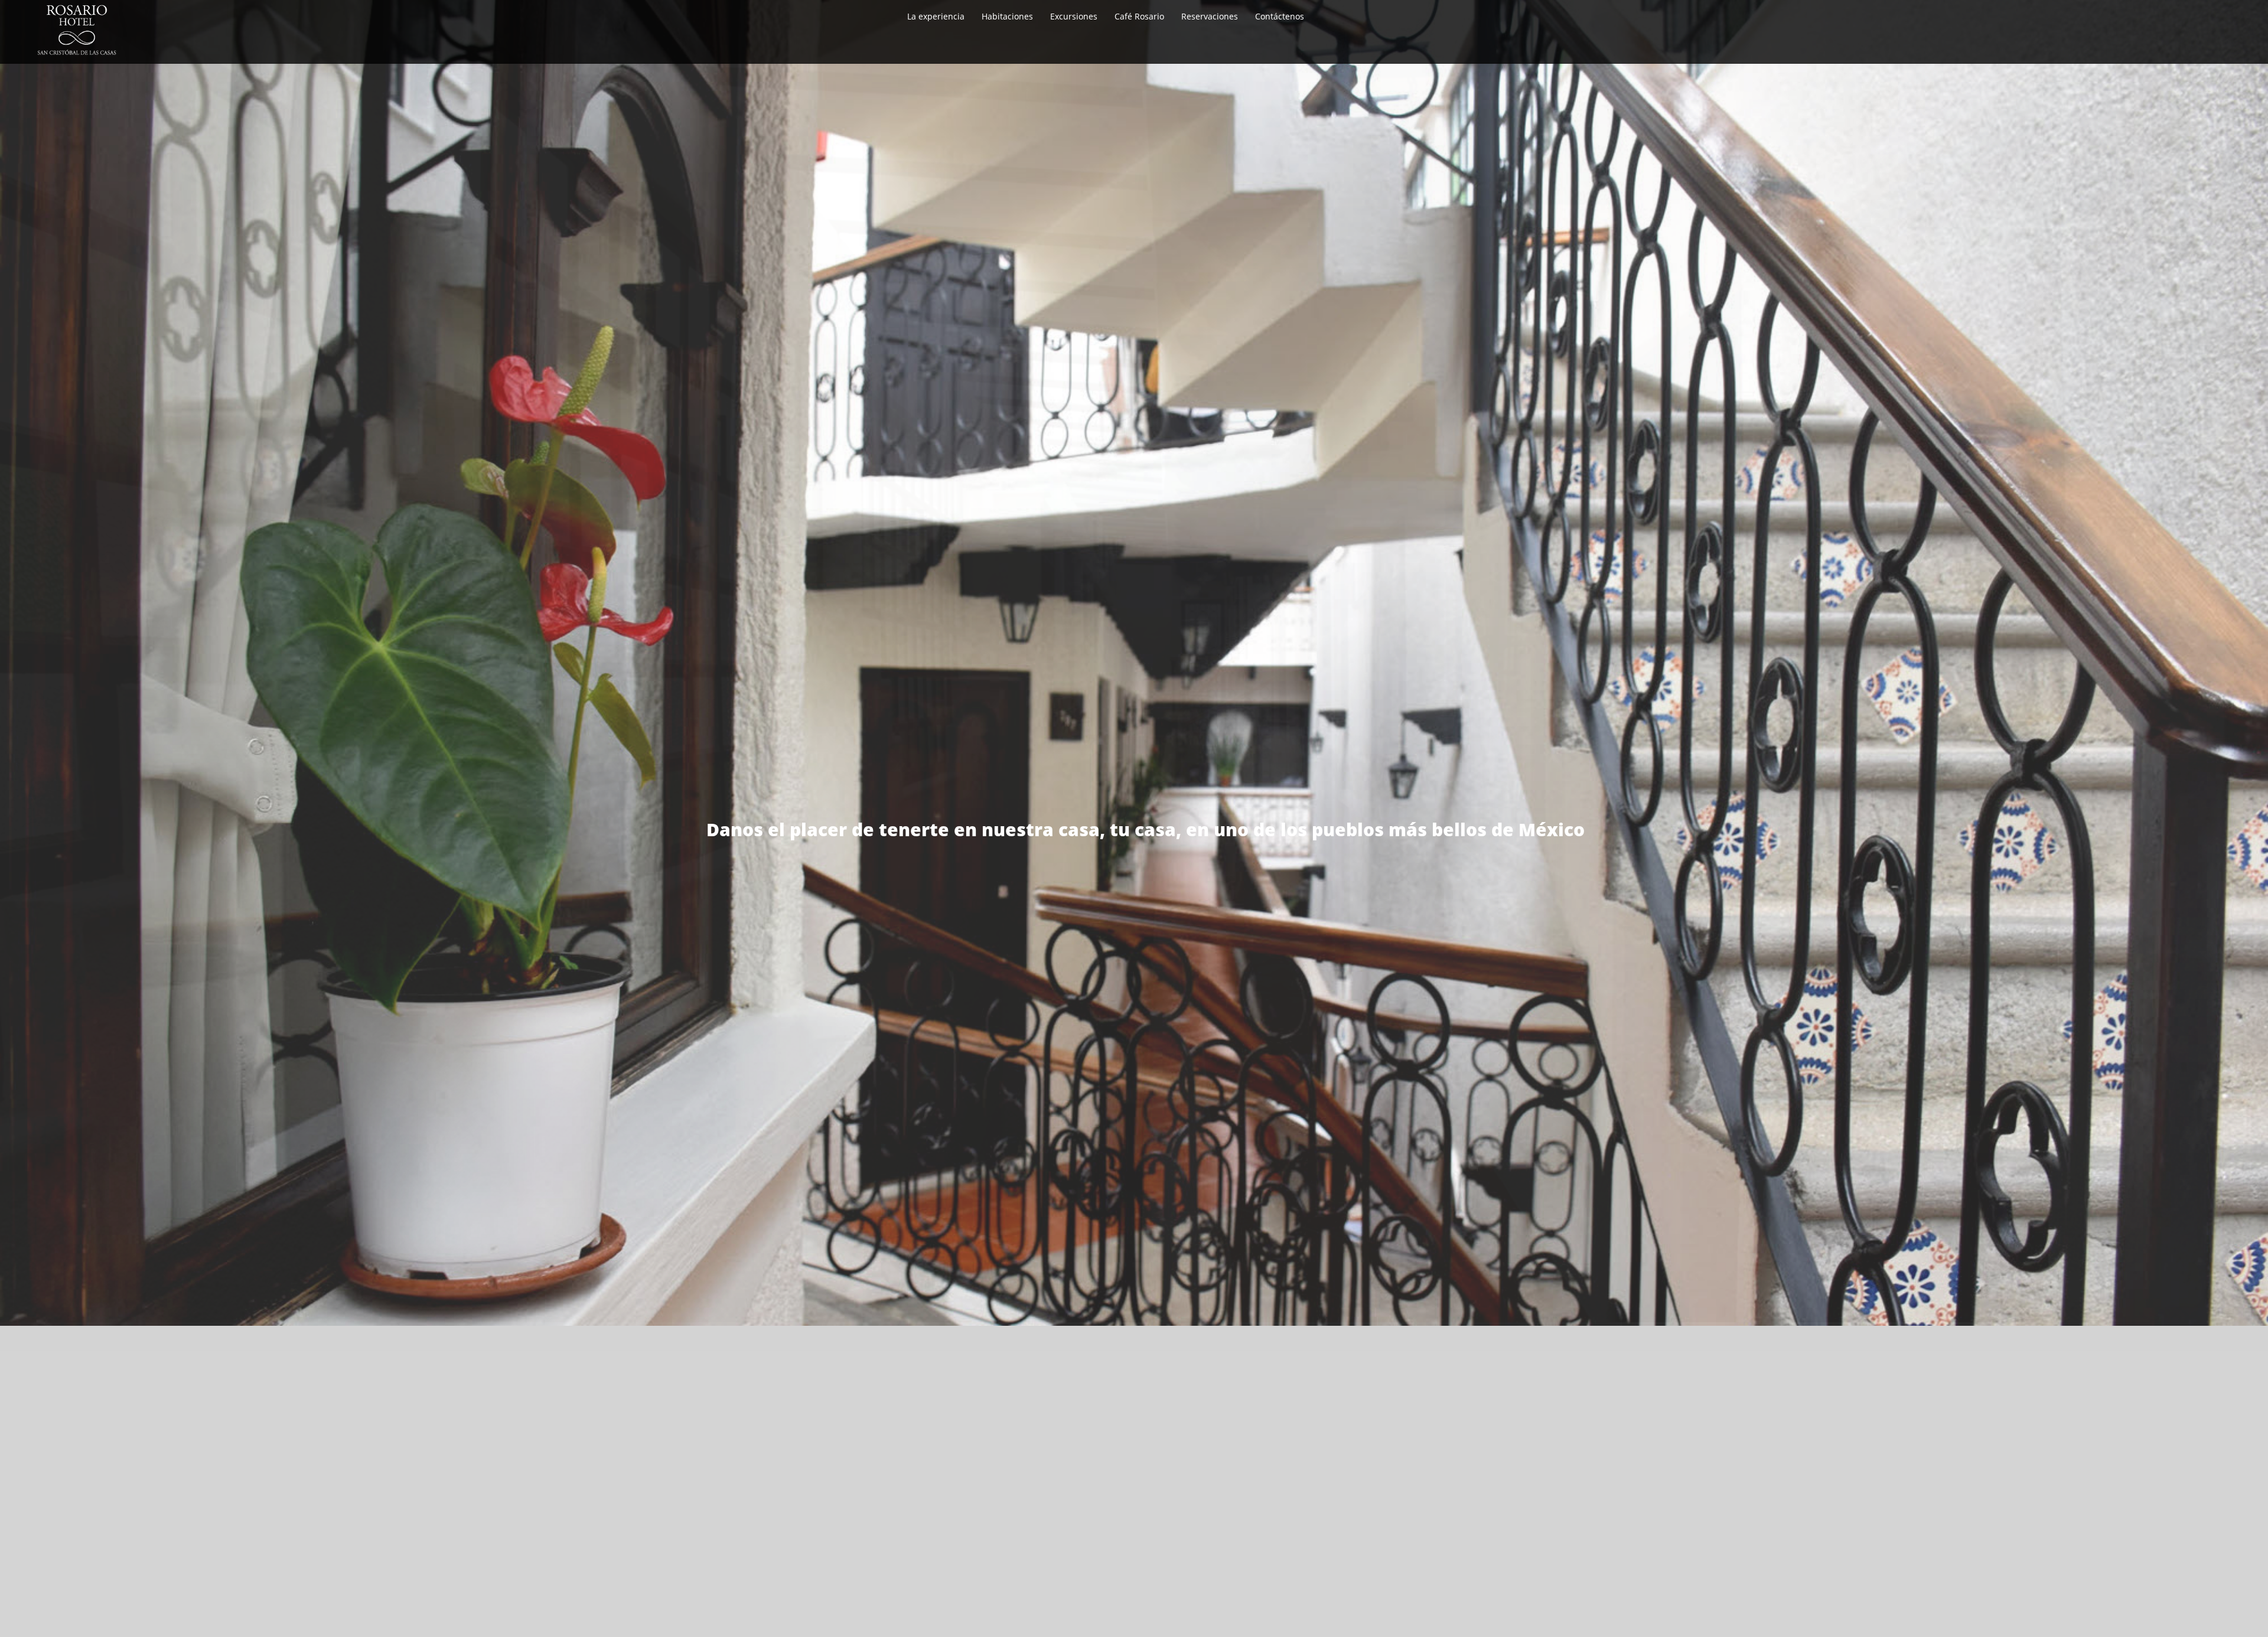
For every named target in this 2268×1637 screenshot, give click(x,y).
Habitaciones (1007, 16)
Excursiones (1074, 16)
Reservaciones (1210, 16)
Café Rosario (1139, 16)
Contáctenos (1280, 16)
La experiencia (936, 16)
